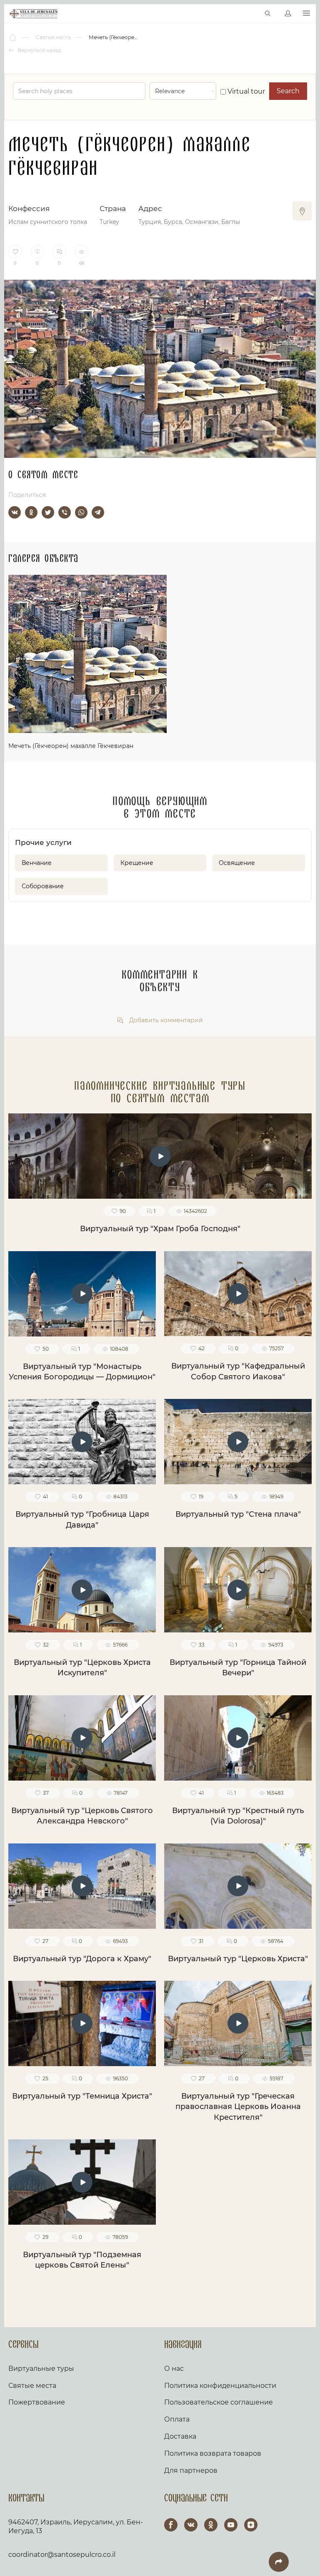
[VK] (191, 2525)
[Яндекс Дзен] (251, 2525)
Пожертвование (37, 2402)
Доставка (180, 2436)
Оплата (177, 2419)
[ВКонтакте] (15, 512)
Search (288, 91)
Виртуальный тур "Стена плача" (238, 1514)
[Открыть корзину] (250, 14)
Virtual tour (245, 91)
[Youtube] (231, 2525)
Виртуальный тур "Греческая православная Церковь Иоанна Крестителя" (238, 2107)
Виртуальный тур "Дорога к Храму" (82, 1959)
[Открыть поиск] (268, 14)
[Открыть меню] (306, 14)
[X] (48, 512)
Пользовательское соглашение (219, 2402)
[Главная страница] (13, 37)
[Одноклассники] (31, 512)
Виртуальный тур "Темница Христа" (82, 2096)
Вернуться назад (39, 50)
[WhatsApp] (81, 512)
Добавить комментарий (165, 1020)
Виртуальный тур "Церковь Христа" (238, 1959)
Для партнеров (191, 2470)
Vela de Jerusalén (34, 14)
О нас (174, 2369)
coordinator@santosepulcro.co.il (62, 2555)
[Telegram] (98, 512)
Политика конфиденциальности (220, 2386)
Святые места (32, 2386)
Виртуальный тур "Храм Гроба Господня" (160, 1229)
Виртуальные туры (41, 2369)
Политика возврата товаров (213, 2453)
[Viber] (65, 512)
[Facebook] (171, 2525)
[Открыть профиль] (288, 14)
